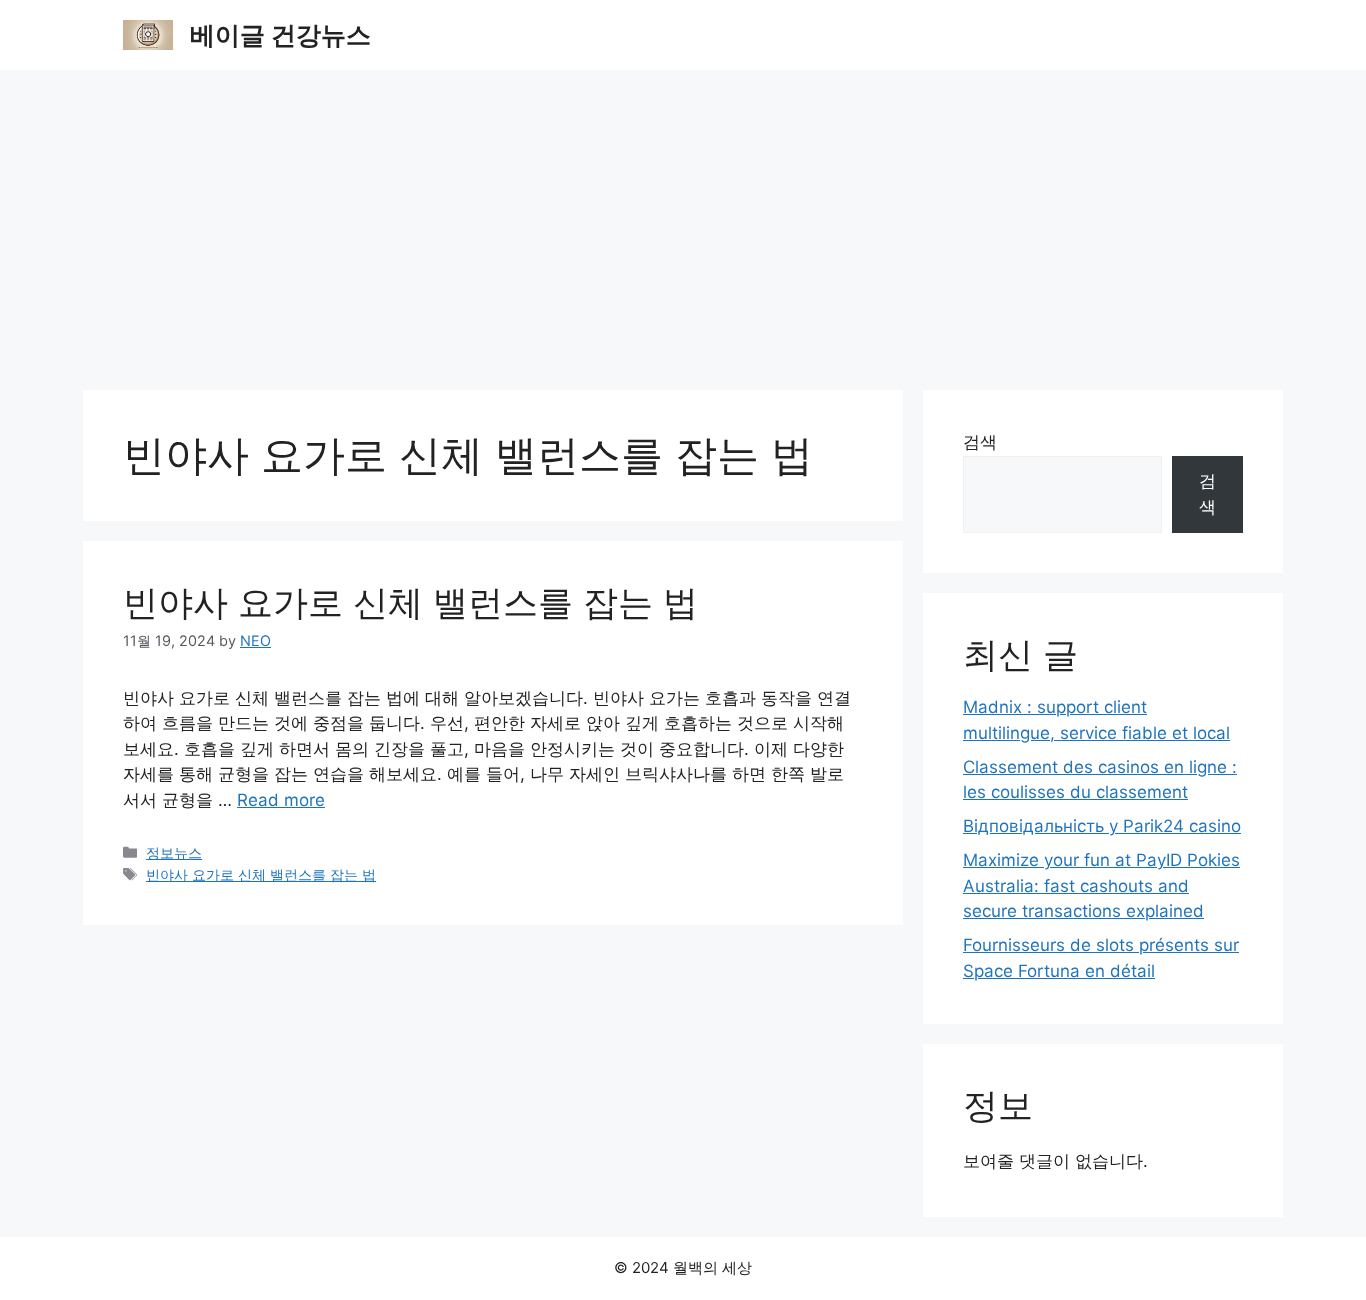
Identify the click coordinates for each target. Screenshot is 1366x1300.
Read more (281, 800)
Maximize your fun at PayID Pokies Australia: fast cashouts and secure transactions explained (1101, 885)
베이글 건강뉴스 (280, 35)
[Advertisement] (683, 220)
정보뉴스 (174, 852)
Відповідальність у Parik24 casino (1102, 826)
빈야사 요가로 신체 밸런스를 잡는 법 (410, 602)
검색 (980, 442)
